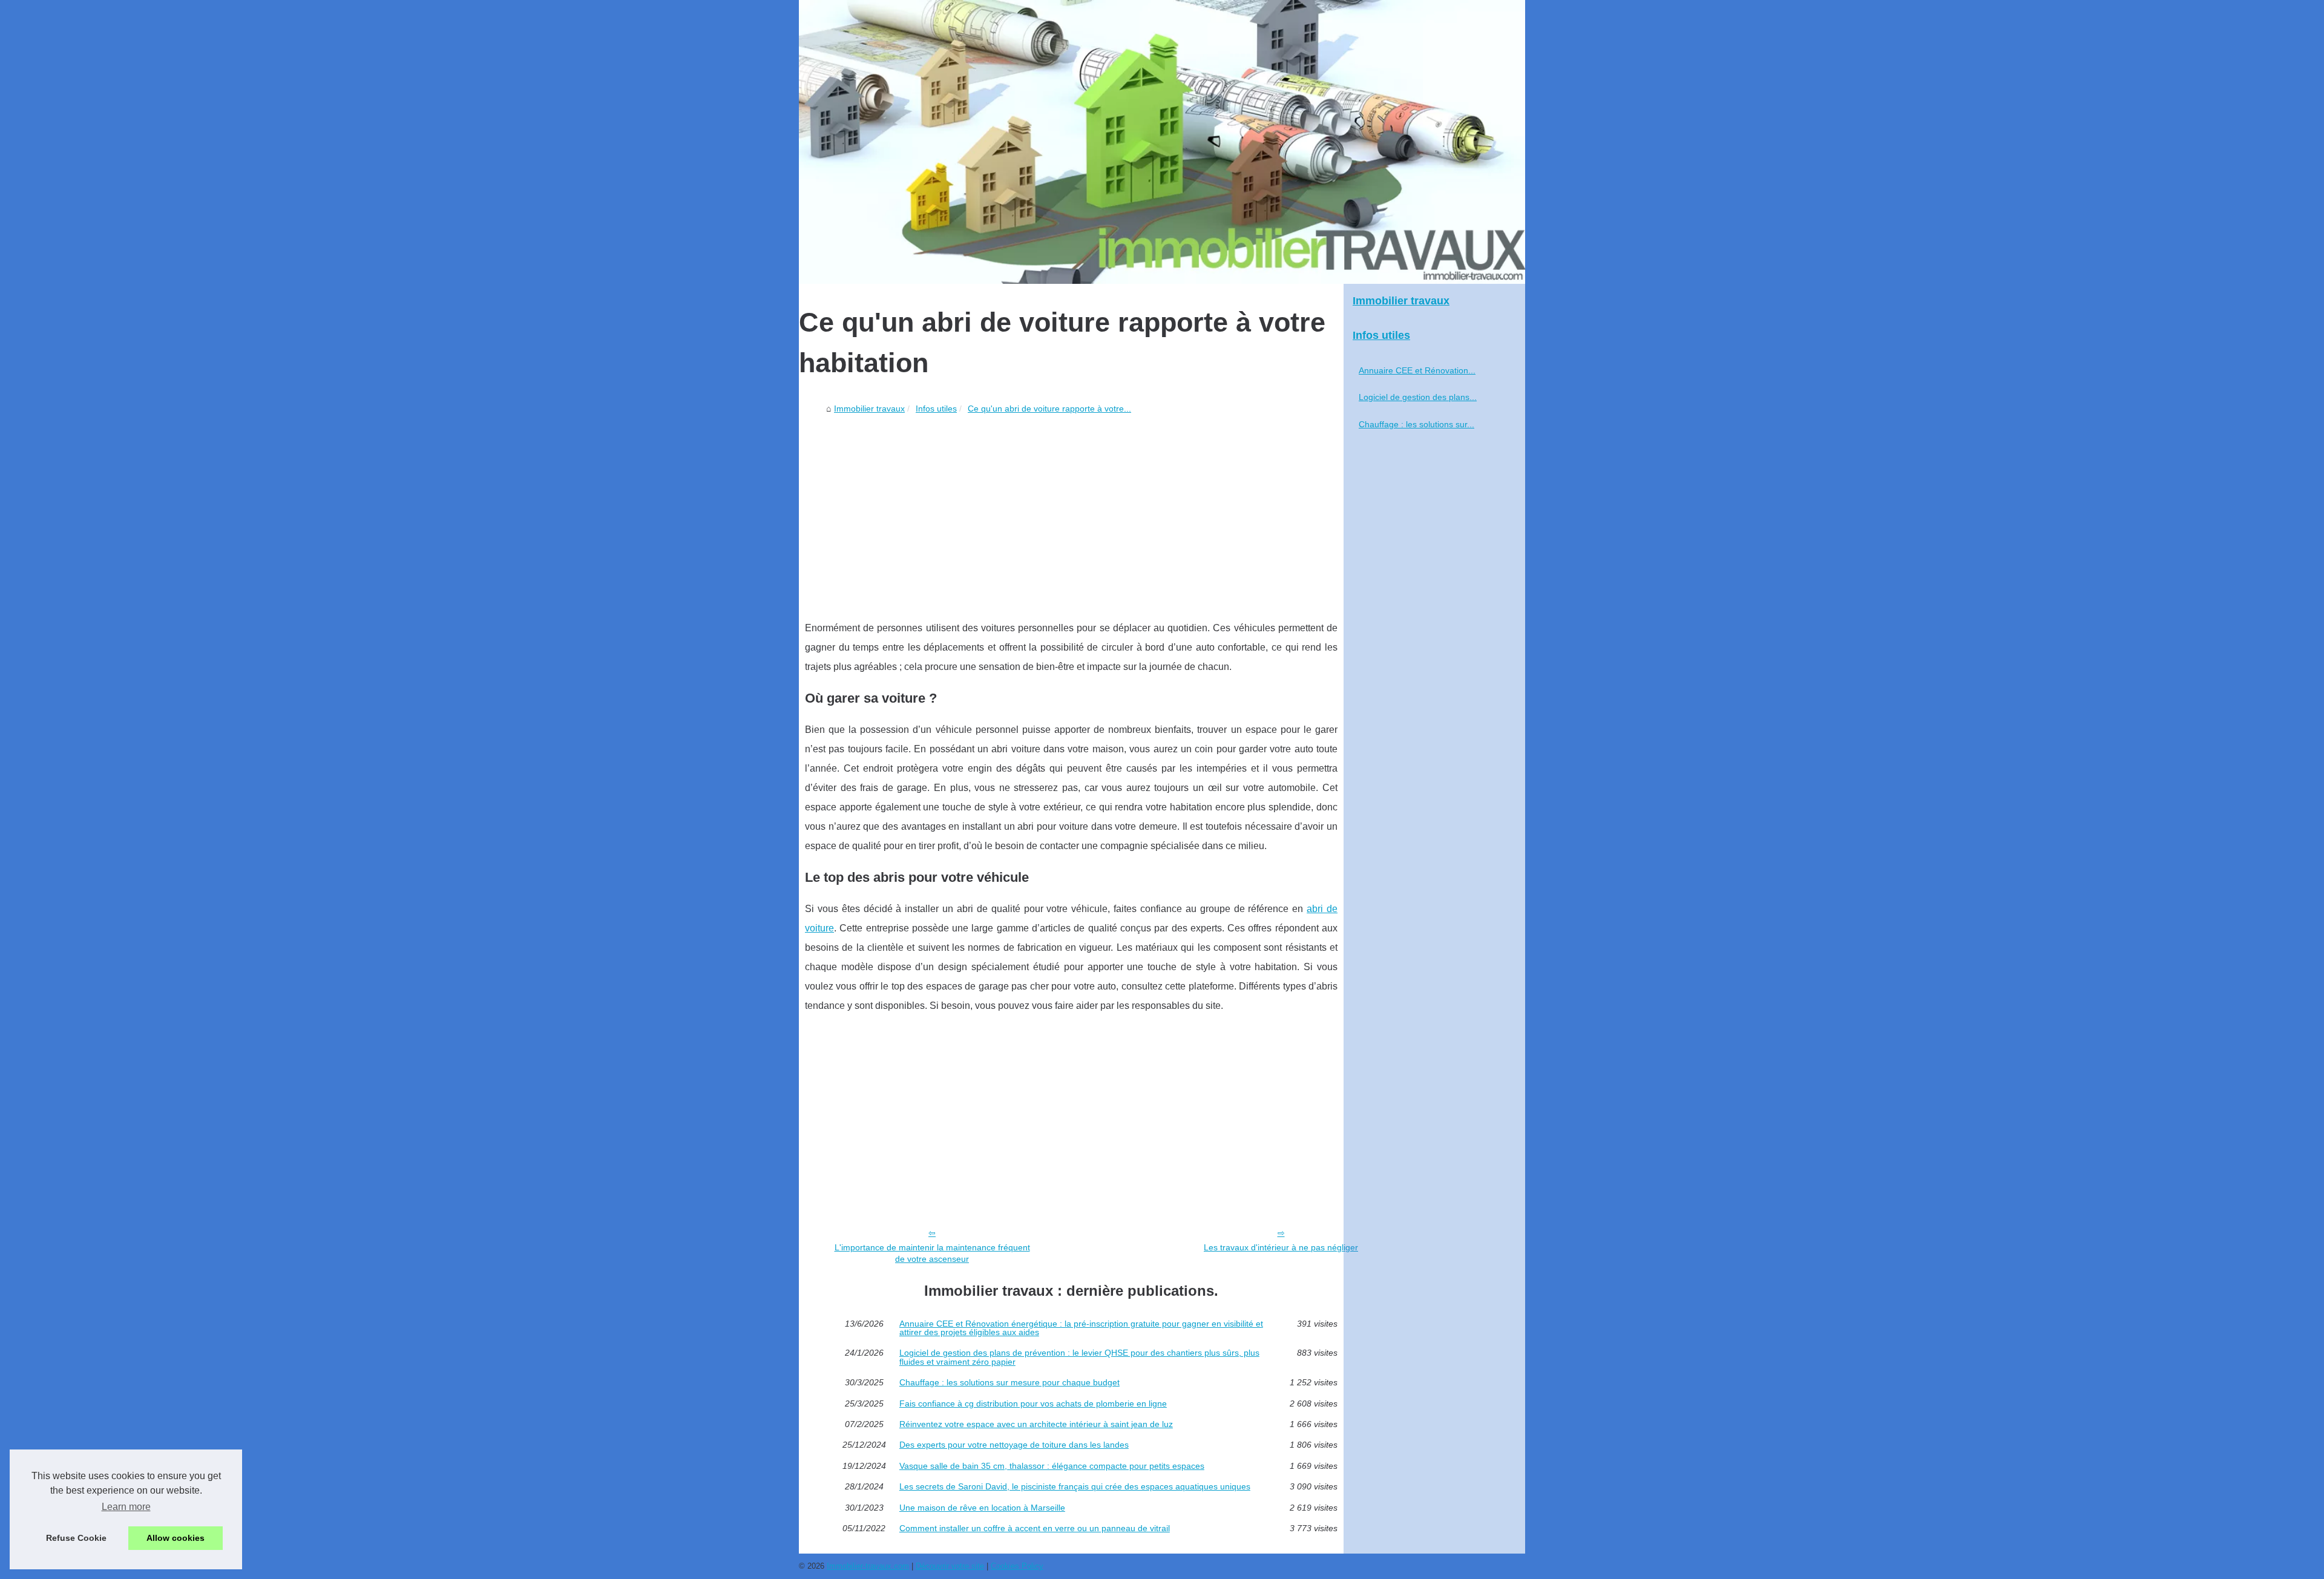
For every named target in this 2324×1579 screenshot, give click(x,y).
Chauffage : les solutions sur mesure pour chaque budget (1009, 1382)
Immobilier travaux (869, 409)
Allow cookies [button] (176, 1538)
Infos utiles (936, 409)
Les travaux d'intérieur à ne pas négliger (1281, 1247)
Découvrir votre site (950, 1566)
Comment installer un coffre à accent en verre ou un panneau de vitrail (1035, 1528)
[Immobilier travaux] (1162, 142)
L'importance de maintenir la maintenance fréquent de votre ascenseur (932, 1253)
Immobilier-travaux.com (868, 1566)
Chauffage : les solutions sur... (1416, 424)
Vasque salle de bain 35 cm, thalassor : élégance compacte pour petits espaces (1052, 1466)
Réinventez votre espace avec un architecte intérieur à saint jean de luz (1036, 1424)
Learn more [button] (126, 1507)
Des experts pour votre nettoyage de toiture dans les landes (1014, 1445)
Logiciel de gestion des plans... (1418, 397)
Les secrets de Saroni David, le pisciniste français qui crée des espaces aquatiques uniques (1075, 1486)
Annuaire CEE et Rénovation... (1417, 370)
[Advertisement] (1071, 510)
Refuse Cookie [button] (76, 1538)
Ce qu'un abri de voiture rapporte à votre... (1049, 409)
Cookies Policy (1017, 1566)
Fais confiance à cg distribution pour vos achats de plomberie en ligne (1033, 1403)
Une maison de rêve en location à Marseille (982, 1508)
